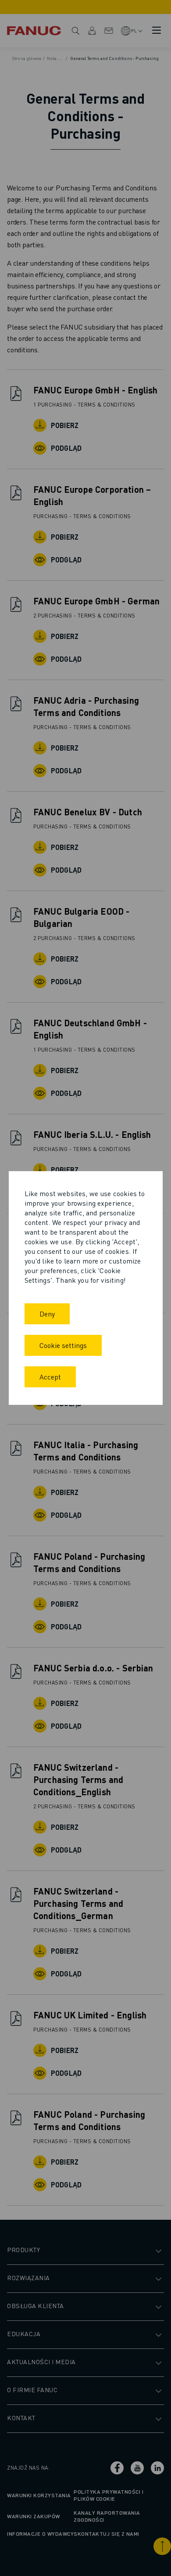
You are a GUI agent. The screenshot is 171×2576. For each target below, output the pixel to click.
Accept (50, 1377)
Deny (47, 1314)
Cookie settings (63, 1345)
